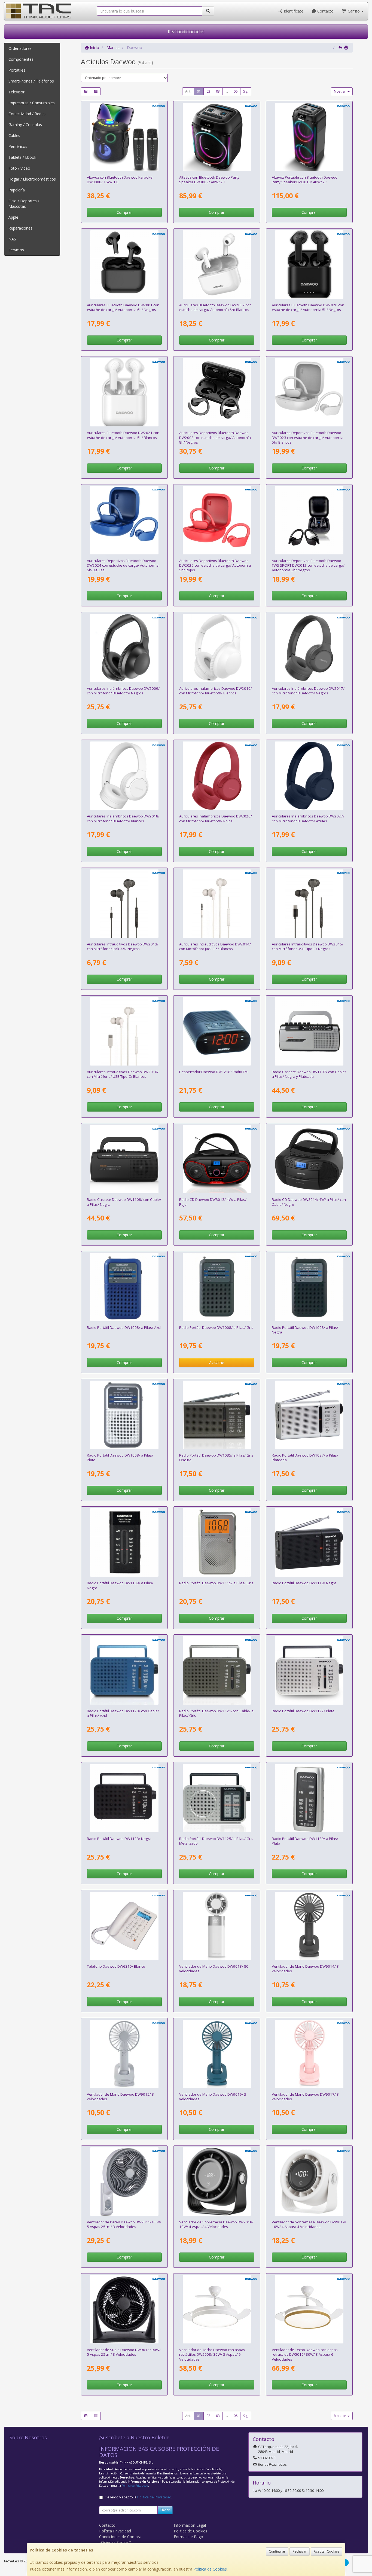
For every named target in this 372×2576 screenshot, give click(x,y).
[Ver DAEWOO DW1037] (309, 1415)
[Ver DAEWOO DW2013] (124, 904)
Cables (14, 135)
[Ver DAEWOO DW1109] (124, 1542)
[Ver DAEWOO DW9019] (309, 2182)
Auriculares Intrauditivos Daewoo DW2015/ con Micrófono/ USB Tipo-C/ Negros (308, 946)
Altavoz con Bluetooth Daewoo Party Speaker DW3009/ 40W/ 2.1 (209, 180)
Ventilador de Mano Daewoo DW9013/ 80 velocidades (214, 1969)
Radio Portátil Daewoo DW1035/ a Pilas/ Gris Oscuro (216, 1458)
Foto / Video (19, 168)
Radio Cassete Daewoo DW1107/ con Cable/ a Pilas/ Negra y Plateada (309, 1074)
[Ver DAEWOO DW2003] (217, 392)
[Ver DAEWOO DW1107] (309, 1031)
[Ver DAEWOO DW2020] (309, 265)
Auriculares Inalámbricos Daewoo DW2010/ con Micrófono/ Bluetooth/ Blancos (216, 691)
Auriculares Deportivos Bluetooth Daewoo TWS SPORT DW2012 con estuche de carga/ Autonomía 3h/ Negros (308, 565)
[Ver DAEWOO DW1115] (217, 1542)
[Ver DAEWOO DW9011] (124, 2182)
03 (218, 91)
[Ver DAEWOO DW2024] (124, 520)
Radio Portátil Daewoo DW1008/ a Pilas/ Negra (305, 1330)
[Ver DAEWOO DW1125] (217, 1798)
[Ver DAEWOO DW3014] (309, 1159)
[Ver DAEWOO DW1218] (217, 1031)
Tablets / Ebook (22, 157)
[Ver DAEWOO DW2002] (217, 265)
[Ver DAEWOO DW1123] (124, 1798)
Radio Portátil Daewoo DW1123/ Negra (119, 1839)
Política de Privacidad (135, 2486)
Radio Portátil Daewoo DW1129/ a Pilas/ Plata (305, 1841)
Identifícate (293, 11)
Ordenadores (20, 48)
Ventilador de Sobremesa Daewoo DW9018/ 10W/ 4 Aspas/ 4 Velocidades (216, 2224)
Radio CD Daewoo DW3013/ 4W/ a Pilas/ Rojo (213, 1202)
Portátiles (17, 70)
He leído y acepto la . (138, 2497)
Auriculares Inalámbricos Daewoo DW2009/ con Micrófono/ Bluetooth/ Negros (123, 691)
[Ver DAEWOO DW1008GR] (217, 1287)
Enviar (165, 2510)
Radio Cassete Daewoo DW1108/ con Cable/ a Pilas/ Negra (124, 1202)
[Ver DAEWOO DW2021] (124, 392)
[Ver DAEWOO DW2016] (124, 1031)
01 (199, 91)
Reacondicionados (186, 32)
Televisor (16, 92)
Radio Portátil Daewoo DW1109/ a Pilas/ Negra (120, 1585)
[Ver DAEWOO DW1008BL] (124, 1287)
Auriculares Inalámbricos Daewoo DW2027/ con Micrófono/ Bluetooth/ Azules (308, 818)
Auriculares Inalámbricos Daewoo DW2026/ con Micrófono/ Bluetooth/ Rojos (216, 818)
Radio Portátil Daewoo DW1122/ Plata (303, 1711)
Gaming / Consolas (25, 125)
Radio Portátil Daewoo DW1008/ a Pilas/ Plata (120, 1458)
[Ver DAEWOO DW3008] (124, 137)
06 (236, 91)
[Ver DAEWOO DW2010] (217, 648)
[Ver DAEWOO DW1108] (124, 1159)
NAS (12, 239)
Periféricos (18, 146)
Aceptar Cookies (327, 2551)
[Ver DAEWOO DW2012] (309, 520)
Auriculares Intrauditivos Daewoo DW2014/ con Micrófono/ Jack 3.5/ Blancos (215, 946)
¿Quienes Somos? (115, 2542)
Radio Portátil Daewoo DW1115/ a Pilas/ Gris (216, 1583)
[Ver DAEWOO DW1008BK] (309, 1287)
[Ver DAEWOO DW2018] (124, 776)
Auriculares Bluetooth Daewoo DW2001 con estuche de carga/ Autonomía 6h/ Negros (123, 307)
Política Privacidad (115, 2531)
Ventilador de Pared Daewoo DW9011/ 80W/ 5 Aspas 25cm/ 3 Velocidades (124, 2224)
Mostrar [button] (340, 91)
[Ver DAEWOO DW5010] (309, 2309)
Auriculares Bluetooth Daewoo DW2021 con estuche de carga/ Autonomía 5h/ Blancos (123, 435)
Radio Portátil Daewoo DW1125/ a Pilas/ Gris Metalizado (216, 1841)
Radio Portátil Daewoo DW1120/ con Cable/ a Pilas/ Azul (123, 1713)
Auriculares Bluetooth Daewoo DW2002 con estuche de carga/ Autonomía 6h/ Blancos (215, 307)
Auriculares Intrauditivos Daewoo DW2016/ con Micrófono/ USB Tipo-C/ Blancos (123, 1074)
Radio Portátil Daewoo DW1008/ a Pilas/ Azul (124, 1327)
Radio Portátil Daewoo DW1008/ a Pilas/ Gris (216, 1327)
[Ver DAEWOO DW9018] (217, 2182)
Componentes (21, 59)
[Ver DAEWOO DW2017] (309, 648)
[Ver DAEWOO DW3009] (217, 137)
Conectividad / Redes (27, 114)
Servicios (16, 250)
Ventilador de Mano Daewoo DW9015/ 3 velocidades (120, 2097)
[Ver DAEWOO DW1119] (309, 1542)
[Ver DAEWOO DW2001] (124, 265)
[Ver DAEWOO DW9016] (217, 2054)
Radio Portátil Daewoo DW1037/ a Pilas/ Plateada (305, 1458)
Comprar (124, 212)
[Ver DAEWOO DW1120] (124, 1670)
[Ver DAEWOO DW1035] (217, 1415)
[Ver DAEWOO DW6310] (124, 1926)
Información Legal (190, 2525)
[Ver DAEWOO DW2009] (124, 648)
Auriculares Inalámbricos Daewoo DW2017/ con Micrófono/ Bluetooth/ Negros (308, 691)
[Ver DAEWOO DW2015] (309, 904)
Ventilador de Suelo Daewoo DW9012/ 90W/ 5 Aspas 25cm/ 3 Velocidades (124, 2352)
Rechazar (300, 2551)
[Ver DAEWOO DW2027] (309, 776)
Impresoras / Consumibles (32, 103)
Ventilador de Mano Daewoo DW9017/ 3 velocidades (305, 2097)
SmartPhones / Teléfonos (31, 81)
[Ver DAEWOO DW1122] (309, 1670)
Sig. (246, 91)
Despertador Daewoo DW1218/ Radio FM (213, 1072)
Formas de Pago (188, 2537)
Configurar (277, 2551)
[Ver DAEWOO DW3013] (217, 1159)
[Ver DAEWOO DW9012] (124, 2309)
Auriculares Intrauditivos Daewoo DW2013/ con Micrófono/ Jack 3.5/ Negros (123, 946)
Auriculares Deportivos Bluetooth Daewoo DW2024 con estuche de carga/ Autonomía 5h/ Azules (123, 565)
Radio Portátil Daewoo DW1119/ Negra (304, 1583)
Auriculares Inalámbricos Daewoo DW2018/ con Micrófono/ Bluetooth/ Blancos (123, 818)
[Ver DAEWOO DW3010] (309, 137)
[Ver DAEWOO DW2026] (217, 776)
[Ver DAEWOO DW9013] (217, 1926)
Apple (13, 217)
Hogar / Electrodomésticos (32, 179)
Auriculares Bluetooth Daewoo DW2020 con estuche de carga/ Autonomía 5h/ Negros (308, 307)
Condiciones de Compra (120, 2537)
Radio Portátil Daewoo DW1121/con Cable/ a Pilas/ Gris (216, 1713)
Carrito (354, 11)
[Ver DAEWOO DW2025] (217, 520)
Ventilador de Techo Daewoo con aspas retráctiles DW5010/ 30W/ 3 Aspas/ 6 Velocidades (305, 2354)
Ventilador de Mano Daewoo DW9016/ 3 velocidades (213, 2097)
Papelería (17, 190)
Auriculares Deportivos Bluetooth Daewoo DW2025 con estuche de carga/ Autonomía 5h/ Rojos (215, 565)
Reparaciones (20, 228)
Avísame (217, 1362)
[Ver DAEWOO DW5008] (217, 2309)
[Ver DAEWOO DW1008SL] (124, 1415)
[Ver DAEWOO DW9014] (309, 1926)
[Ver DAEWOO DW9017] (309, 2054)
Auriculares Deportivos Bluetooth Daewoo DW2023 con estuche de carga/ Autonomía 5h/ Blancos (308, 437)
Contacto (325, 11)
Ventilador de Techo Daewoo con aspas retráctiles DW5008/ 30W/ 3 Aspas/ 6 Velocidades (212, 2354)
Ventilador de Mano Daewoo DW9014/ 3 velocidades (305, 1969)
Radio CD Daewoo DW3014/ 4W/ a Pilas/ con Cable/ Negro (309, 1202)
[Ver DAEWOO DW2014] (217, 904)
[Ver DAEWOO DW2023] (309, 392)
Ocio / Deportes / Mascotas (24, 204)
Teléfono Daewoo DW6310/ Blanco (116, 1966)
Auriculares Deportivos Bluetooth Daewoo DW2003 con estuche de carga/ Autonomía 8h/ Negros (215, 437)
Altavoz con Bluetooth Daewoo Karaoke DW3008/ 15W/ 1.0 (120, 180)
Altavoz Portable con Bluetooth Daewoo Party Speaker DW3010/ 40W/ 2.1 (305, 180)
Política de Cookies (210, 2569)
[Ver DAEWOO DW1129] (309, 1798)
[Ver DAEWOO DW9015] (124, 2054)
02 (208, 91)
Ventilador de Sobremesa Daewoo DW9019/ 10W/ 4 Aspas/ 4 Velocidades (309, 2224)
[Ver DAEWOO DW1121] (217, 1670)
